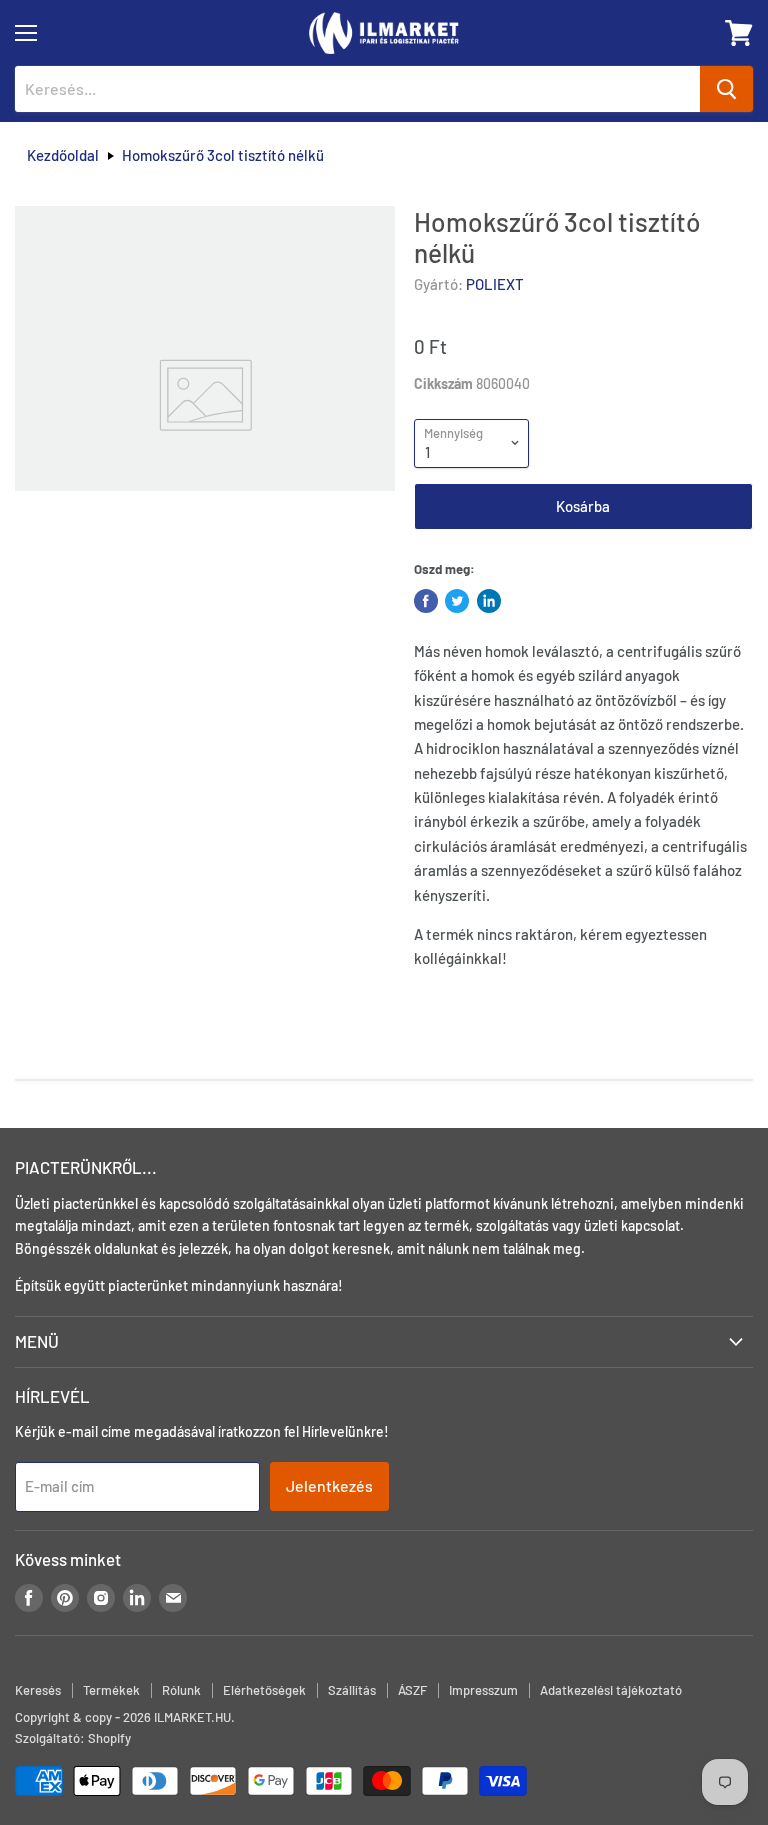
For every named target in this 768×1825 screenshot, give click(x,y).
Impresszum (483, 1690)
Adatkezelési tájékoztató (611, 1690)
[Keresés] (726, 89)
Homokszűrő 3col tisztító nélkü (223, 155)
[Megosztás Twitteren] (457, 601)
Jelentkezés (329, 1485)
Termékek (111, 1690)
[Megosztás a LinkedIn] (489, 601)
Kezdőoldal (63, 155)
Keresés (38, 1690)
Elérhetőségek (264, 1690)
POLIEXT (495, 284)
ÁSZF (412, 1690)
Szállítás (352, 1690)
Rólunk (181, 1690)
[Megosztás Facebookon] (426, 601)
